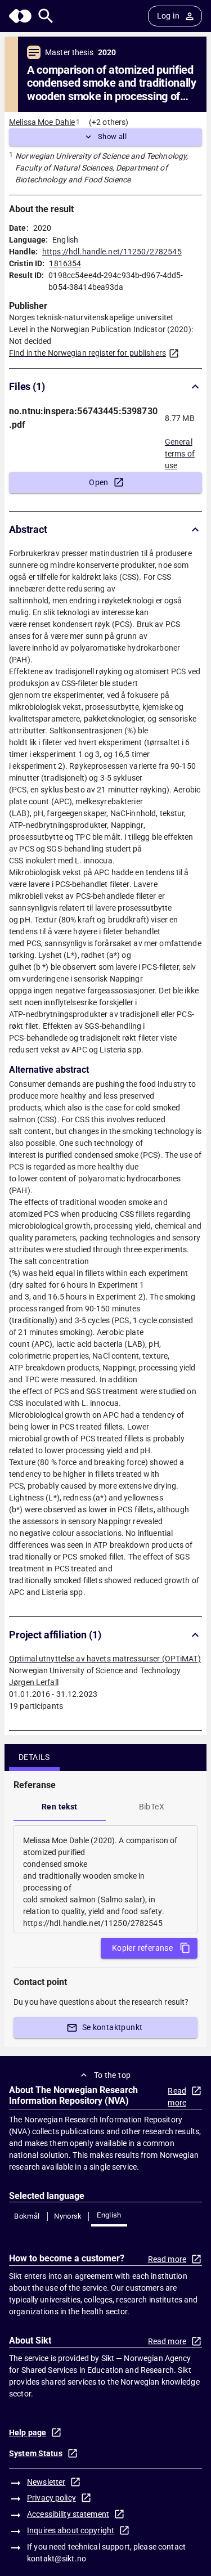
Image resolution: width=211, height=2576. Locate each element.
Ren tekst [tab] (60, 1807)
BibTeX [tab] (152, 1807)
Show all (112, 136)
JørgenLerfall (34, 1682)
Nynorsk (68, 2216)
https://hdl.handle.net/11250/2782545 (112, 252)
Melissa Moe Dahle (42, 122)
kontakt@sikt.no (57, 2559)
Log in (168, 16)
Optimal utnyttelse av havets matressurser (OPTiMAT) (105, 1659)
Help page (28, 2432)
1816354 (65, 263)
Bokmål (27, 2216)
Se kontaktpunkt (113, 2027)
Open (99, 482)
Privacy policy (51, 2498)
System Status (36, 2453)
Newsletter (46, 2482)
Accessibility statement (68, 2514)
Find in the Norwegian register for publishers (87, 353)
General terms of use (180, 450)
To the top (113, 2075)
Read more (177, 2097)
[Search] (46, 16)
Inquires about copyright (71, 2530)
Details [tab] (34, 1757)
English (109, 2215)
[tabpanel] (105, 1879)
